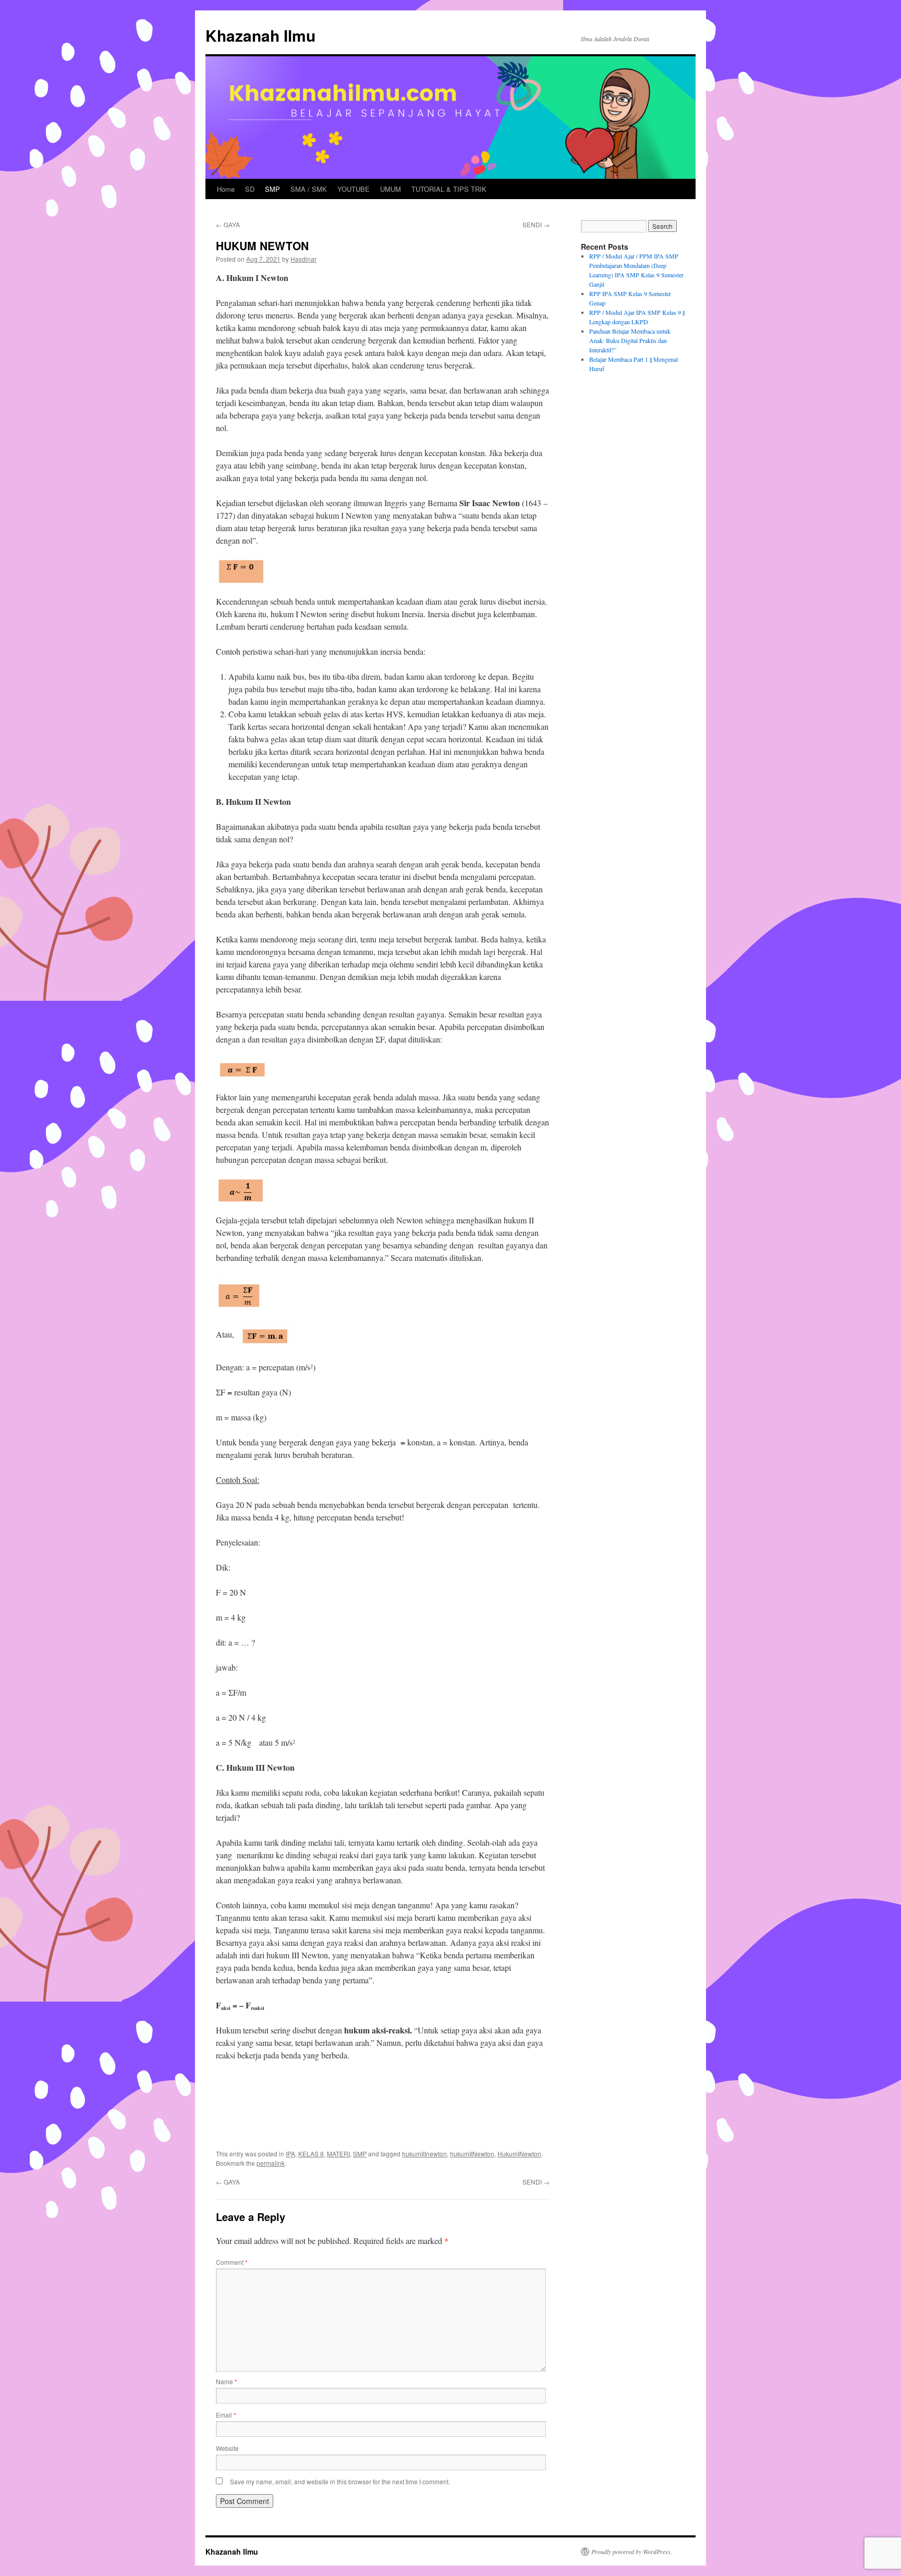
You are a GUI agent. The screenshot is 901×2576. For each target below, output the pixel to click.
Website (227, 2448)
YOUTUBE (354, 189)
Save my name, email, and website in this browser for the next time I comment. (340, 2481)
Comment (232, 2262)
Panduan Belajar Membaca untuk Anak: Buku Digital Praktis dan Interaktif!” (630, 340)
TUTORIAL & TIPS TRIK (449, 189)
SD (250, 189)
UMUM (391, 189)
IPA (290, 2154)
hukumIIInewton (424, 2154)
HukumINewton (519, 2154)
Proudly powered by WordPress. (632, 2552)
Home (226, 189)
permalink (271, 2163)
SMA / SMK (309, 189)
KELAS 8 (311, 2154)
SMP (272, 189)
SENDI (536, 224)
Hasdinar (303, 259)
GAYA (228, 224)
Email (226, 2415)
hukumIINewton (472, 2154)
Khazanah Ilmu (260, 35)
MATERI (338, 2154)
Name (227, 2381)
